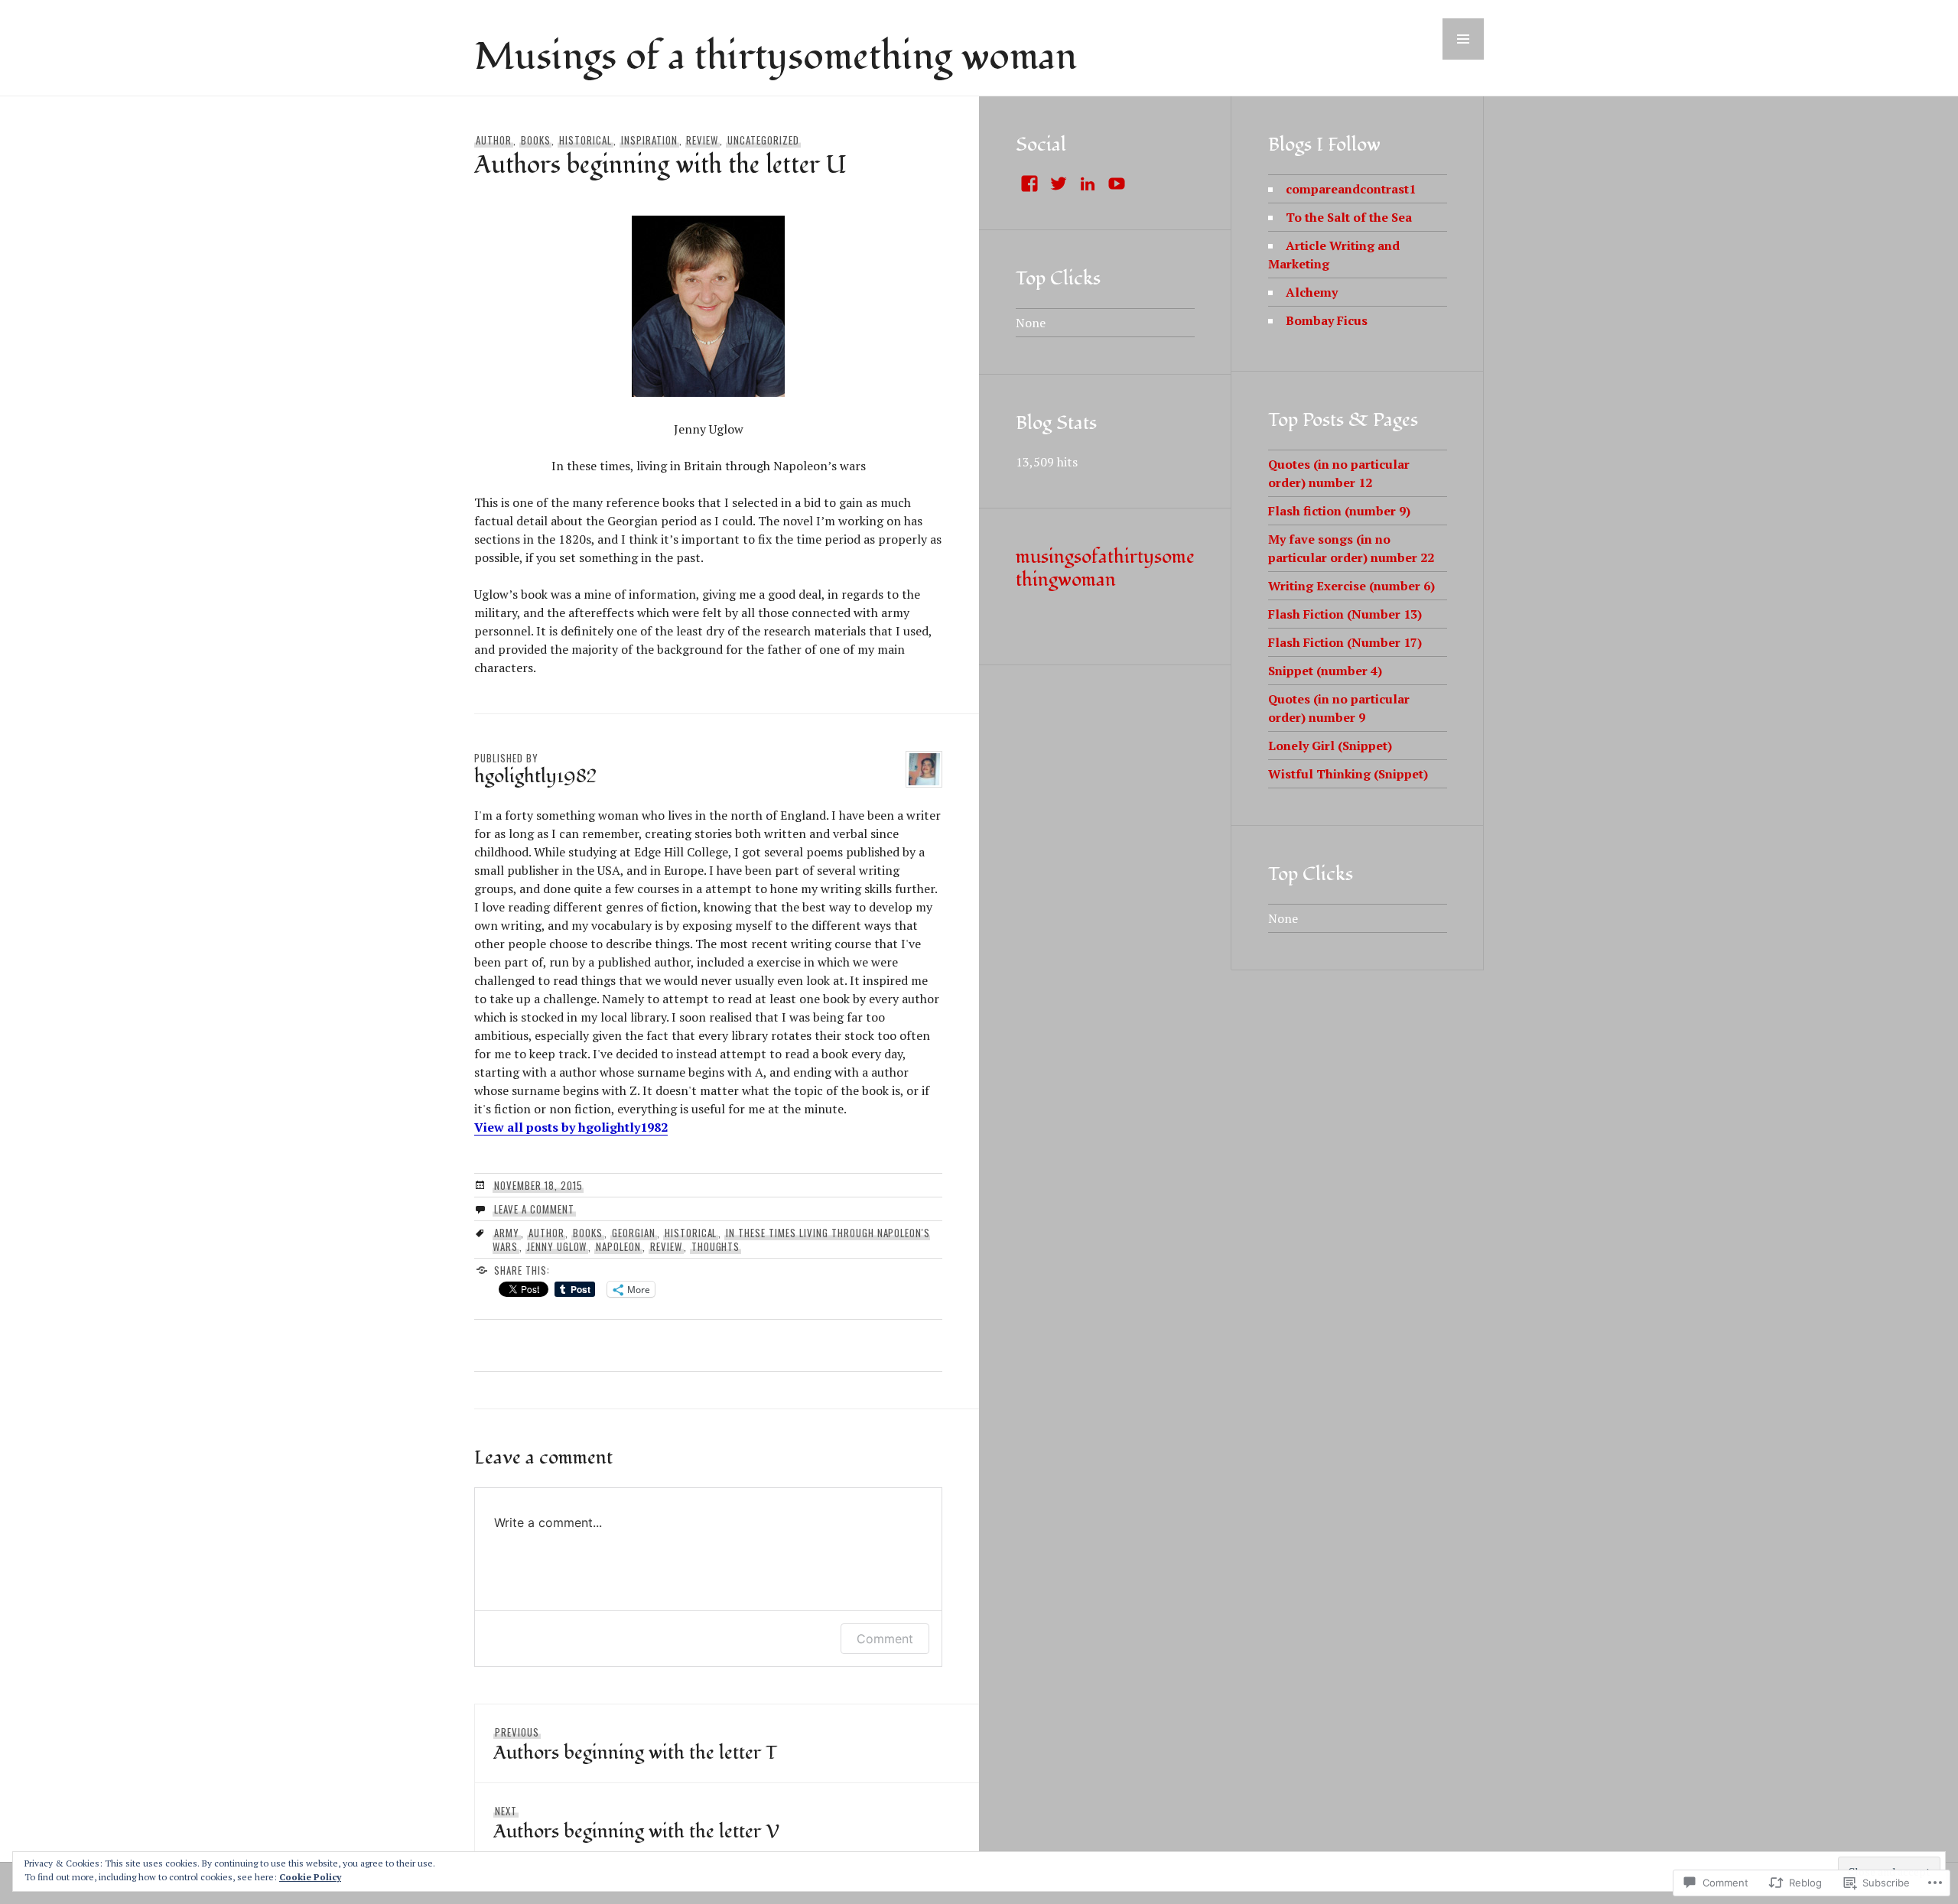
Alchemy (1312, 292)
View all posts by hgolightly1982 (571, 1127)
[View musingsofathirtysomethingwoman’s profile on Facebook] (1029, 184)
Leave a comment (534, 1209)
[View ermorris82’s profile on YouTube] (1117, 184)
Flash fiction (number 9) (1339, 511)
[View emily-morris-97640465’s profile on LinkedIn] (1088, 184)
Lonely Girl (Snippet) (1330, 746)
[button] (1463, 39)
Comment (885, 1639)
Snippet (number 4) (1325, 671)
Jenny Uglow (557, 1246)
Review (702, 140)
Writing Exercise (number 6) (1351, 586)
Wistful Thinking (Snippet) (1348, 774)
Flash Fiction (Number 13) (1345, 614)
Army (507, 1233)
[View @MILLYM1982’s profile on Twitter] (1059, 184)
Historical (585, 140)
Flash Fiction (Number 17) (1345, 642)
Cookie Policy (310, 1877)
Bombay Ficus (1327, 320)
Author (494, 140)
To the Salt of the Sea (1349, 217)
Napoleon (618, 1246)
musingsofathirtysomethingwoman (1105, 568)
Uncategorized (763, 140)
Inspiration (649, 140)
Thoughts (716, 1246)
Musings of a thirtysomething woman (776, 57)
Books (536, 140)
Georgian (634, 1233)
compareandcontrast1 (1351, 189)
